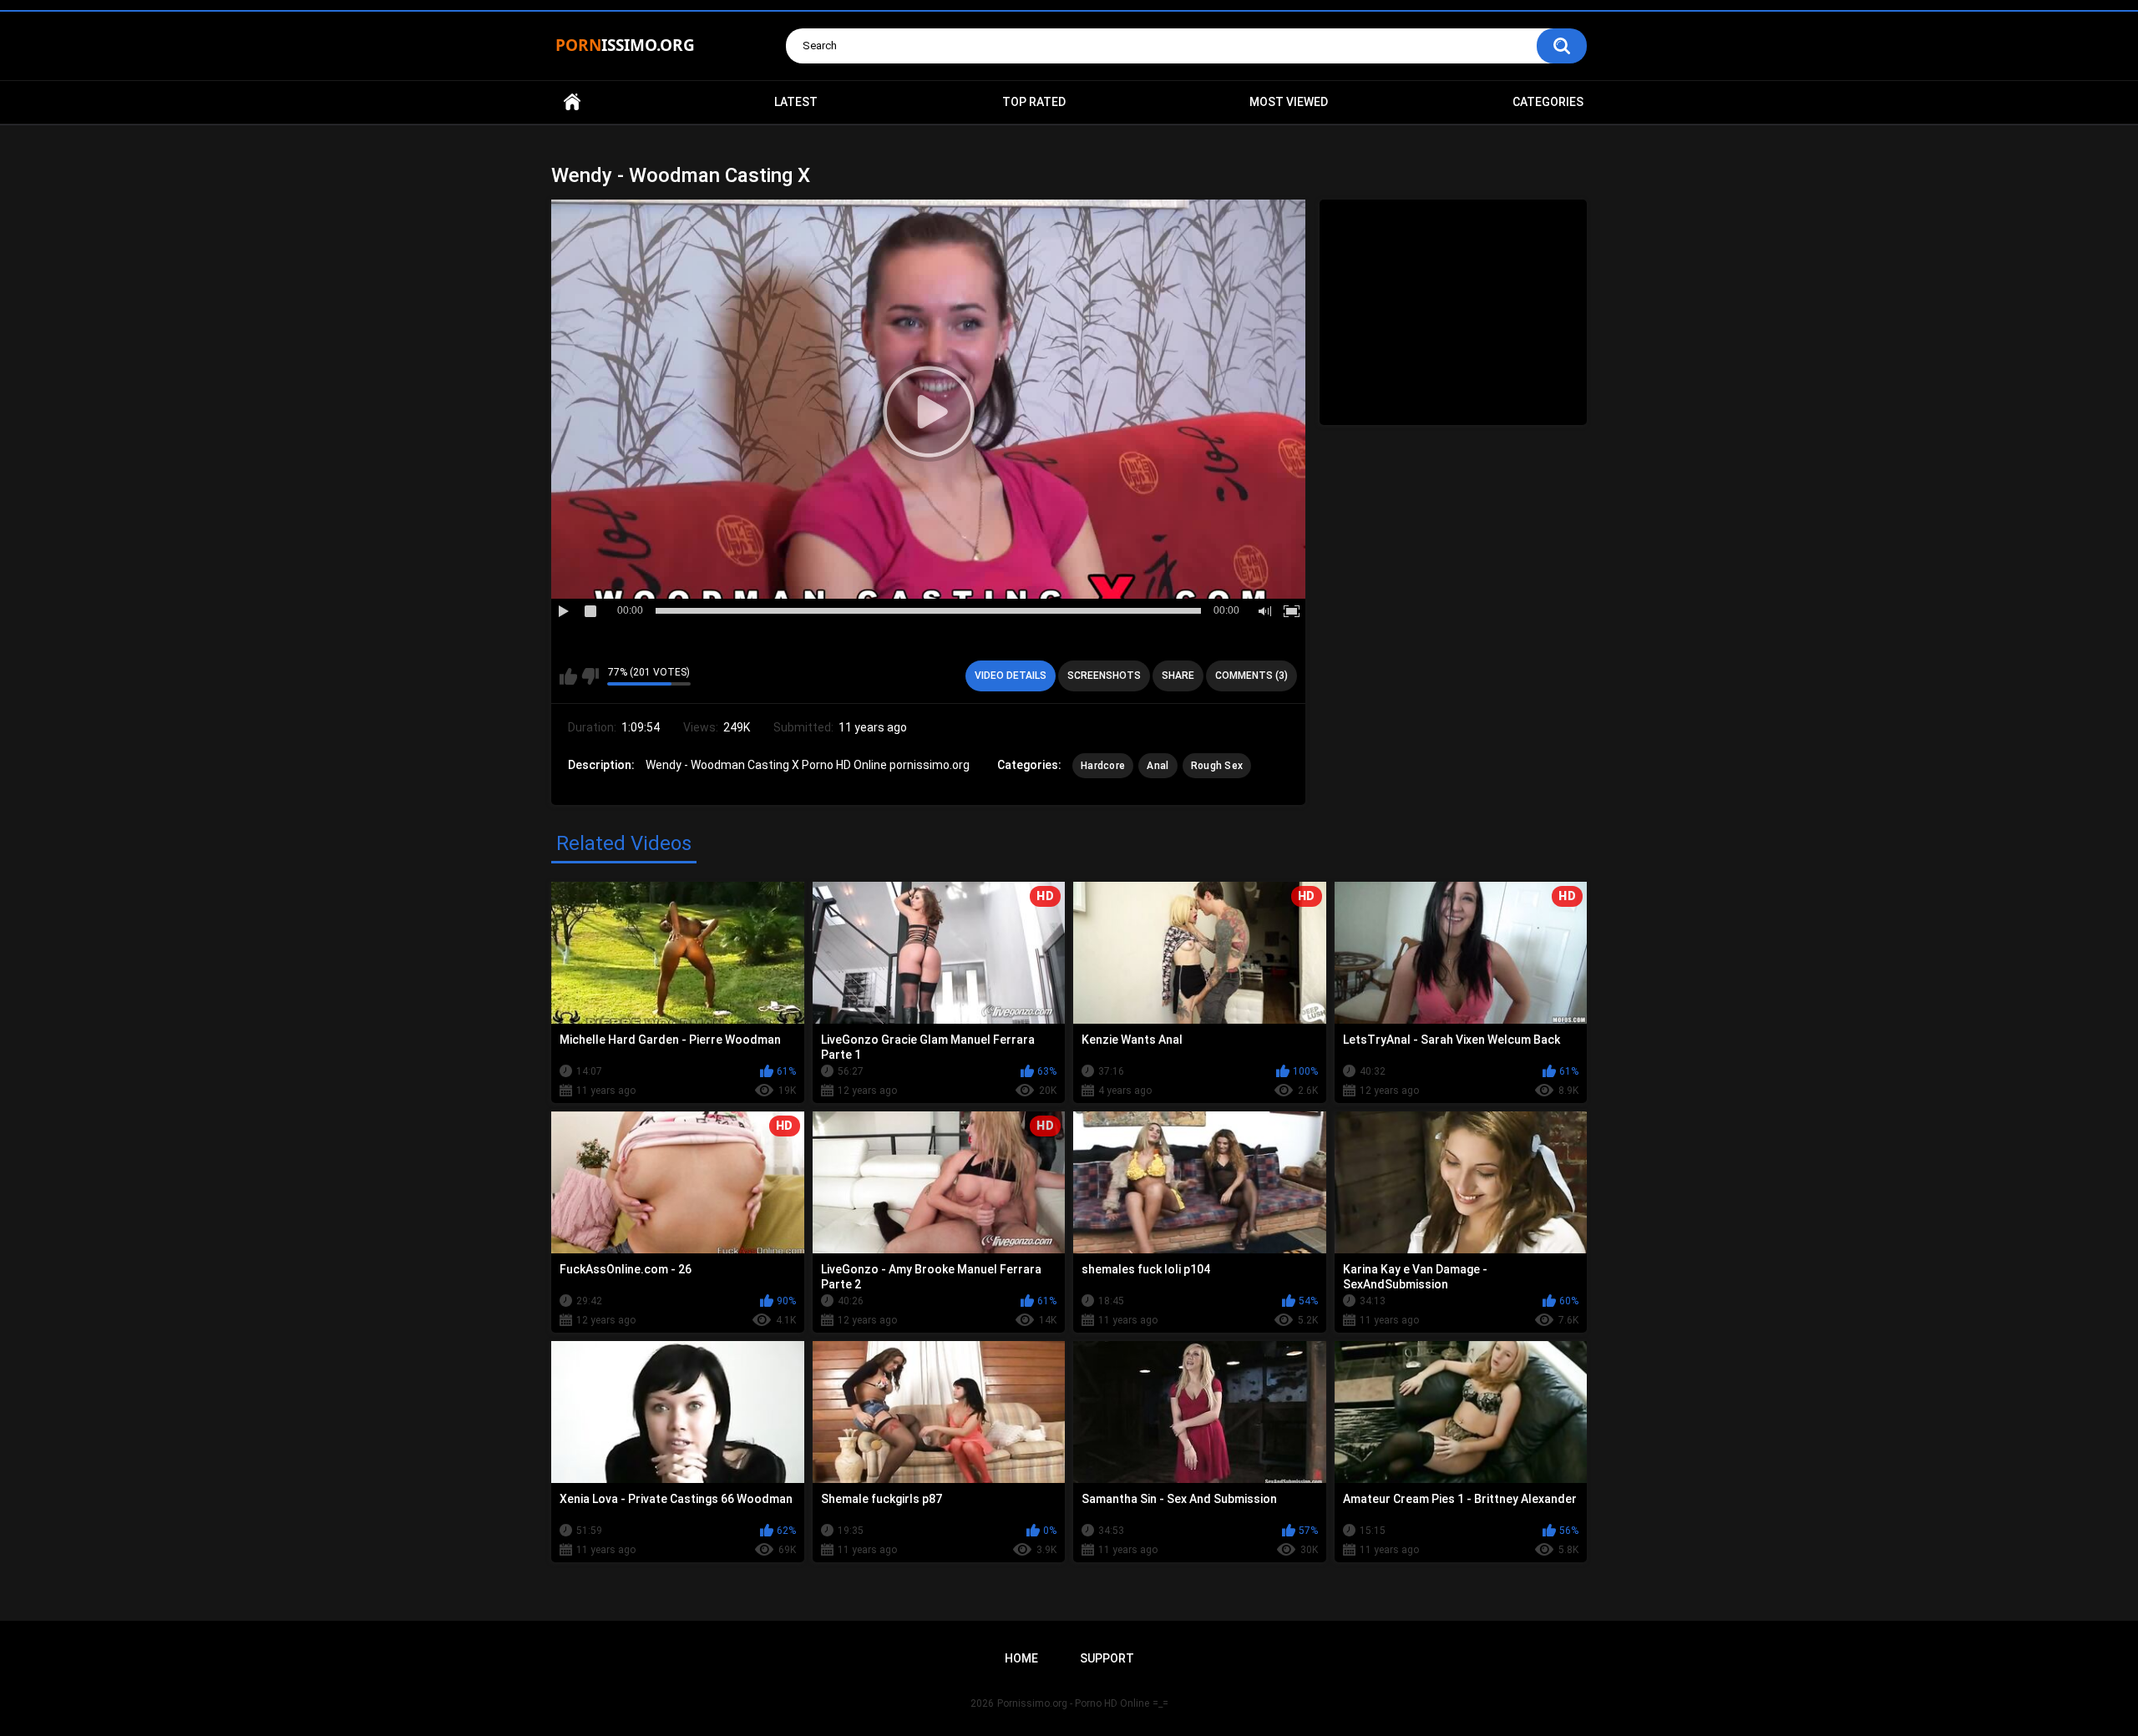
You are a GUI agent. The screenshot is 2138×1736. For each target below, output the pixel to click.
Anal (1158, 766)
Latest (796, 102)
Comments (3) (1251, 676)
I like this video (568, 676)
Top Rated (1034, 102)
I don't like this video (590, 676)
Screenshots (1104, 676)
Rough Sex (1217, 766)
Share (1178, 676)
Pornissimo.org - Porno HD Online (1073, 1703)
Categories (1548, 102)
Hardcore (1103, 766)
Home (572, 102)
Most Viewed (1289, 102)
